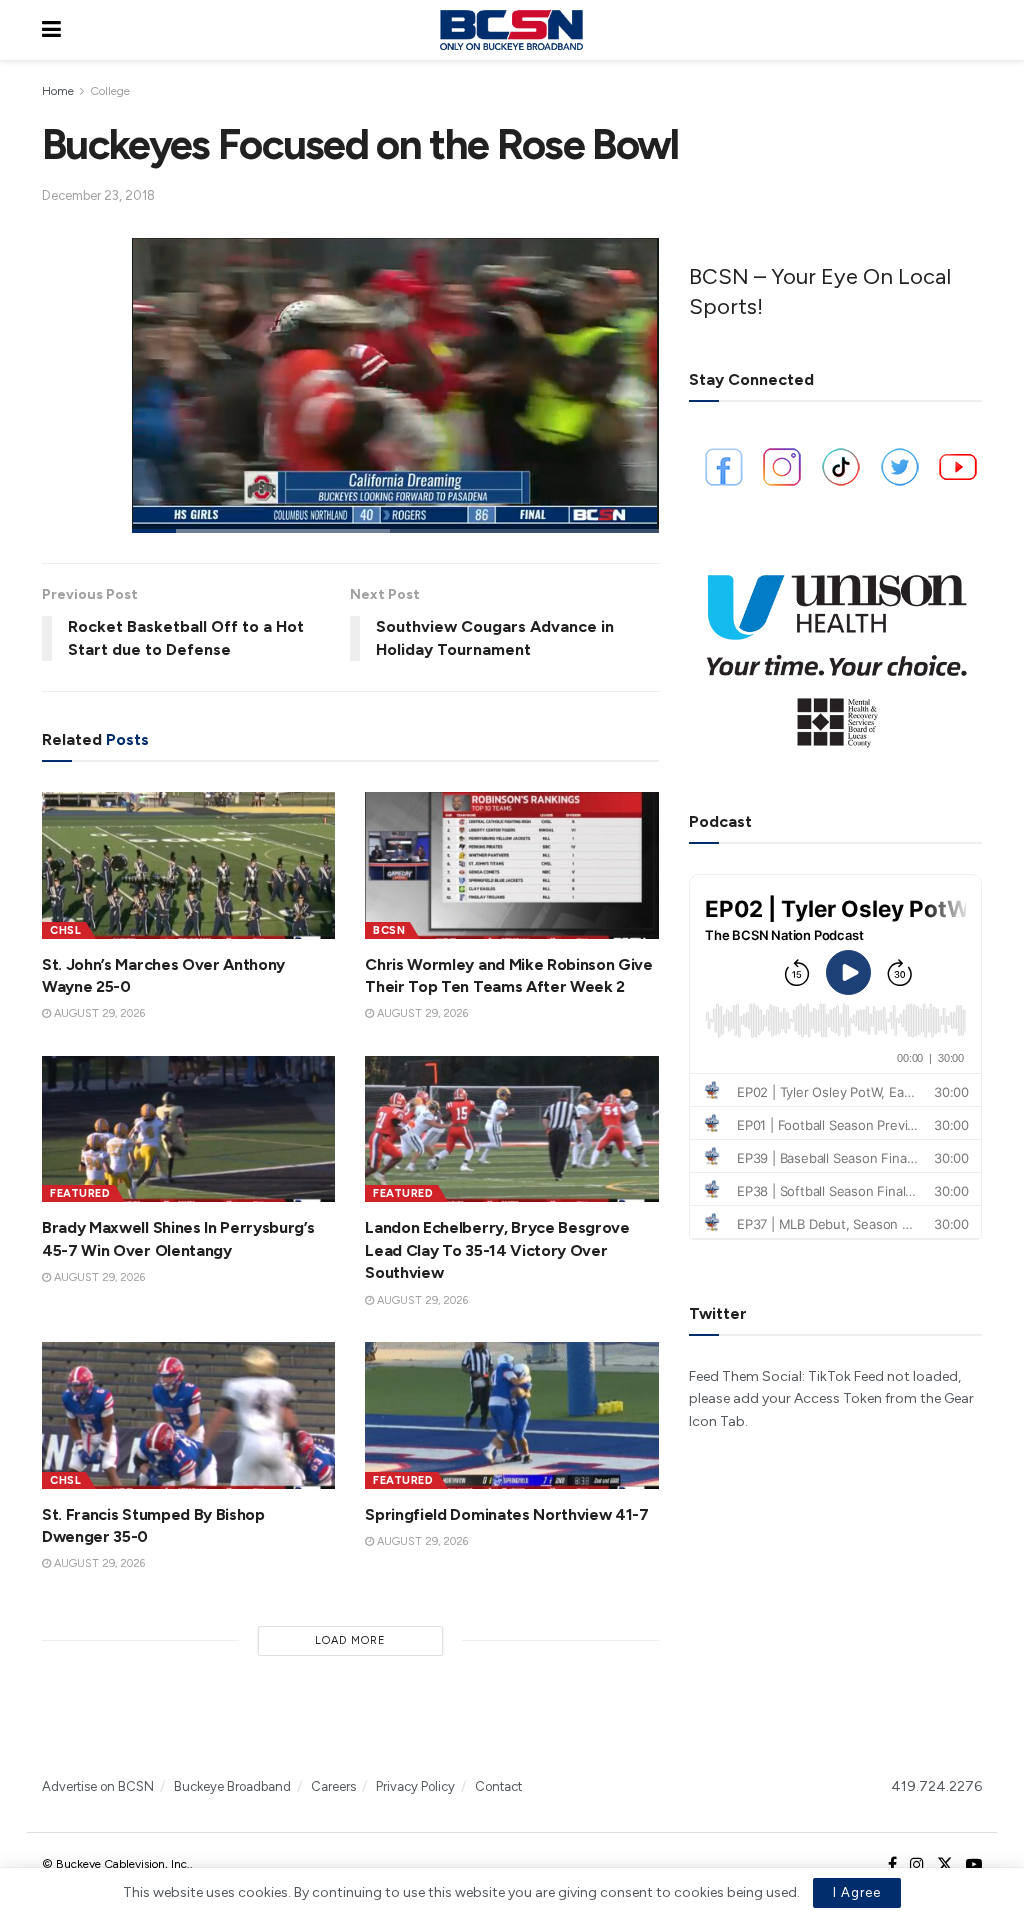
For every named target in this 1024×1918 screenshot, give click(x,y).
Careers (333, 1786)
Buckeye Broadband (232, 1786)
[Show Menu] (51, 30)
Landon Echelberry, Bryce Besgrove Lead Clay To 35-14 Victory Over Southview (497, 1250)
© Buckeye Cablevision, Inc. (116, 1864)
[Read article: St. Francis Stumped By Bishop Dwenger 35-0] (188, 1415)
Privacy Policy (415, 1786)
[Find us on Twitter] (945, 1865)
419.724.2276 (936, 1786)
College (110, 91)
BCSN (389, 930)
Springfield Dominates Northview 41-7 (506, 1514)
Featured (80, 1193)
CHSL (65, 930)
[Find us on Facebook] (892, 1865)
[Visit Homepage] (511, 30)
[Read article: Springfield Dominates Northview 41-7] (511, 1415)
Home (58, 91)
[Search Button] (972, 30)
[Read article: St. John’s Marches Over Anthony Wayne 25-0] (188, 865)
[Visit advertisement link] (835, 653)
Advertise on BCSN (98, 1786)
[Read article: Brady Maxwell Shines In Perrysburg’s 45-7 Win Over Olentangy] (188, 1129)
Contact (498, 1786)
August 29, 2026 (98, 1013)
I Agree (857, 1892)
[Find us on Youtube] (974, 1865)
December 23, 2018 (98, 195)
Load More (350, 1640)
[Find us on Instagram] (917, 1865)
